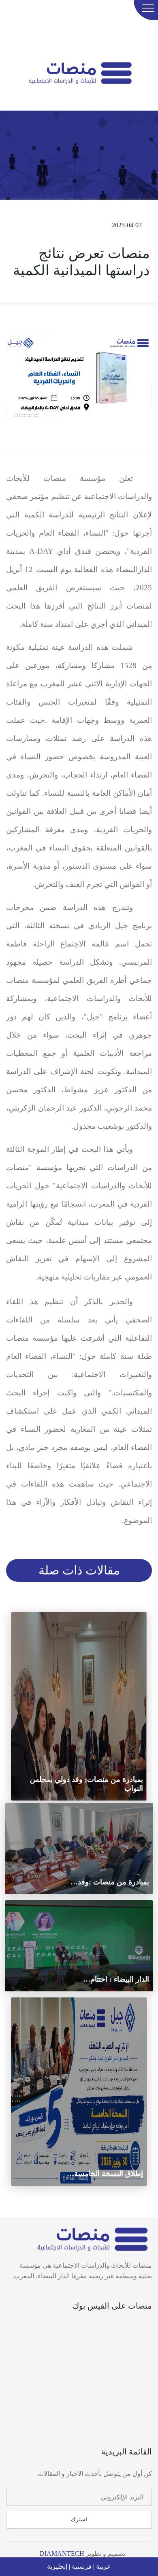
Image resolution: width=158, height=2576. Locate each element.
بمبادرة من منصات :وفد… (110, 1882)
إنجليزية (57, 2566)
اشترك (79, 2519)
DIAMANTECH (61, 2554)
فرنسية (81, 2566)
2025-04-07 (126, 225)
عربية (103, 2566)
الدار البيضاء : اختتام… (116, 1979)
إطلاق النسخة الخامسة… (105, 2174)
